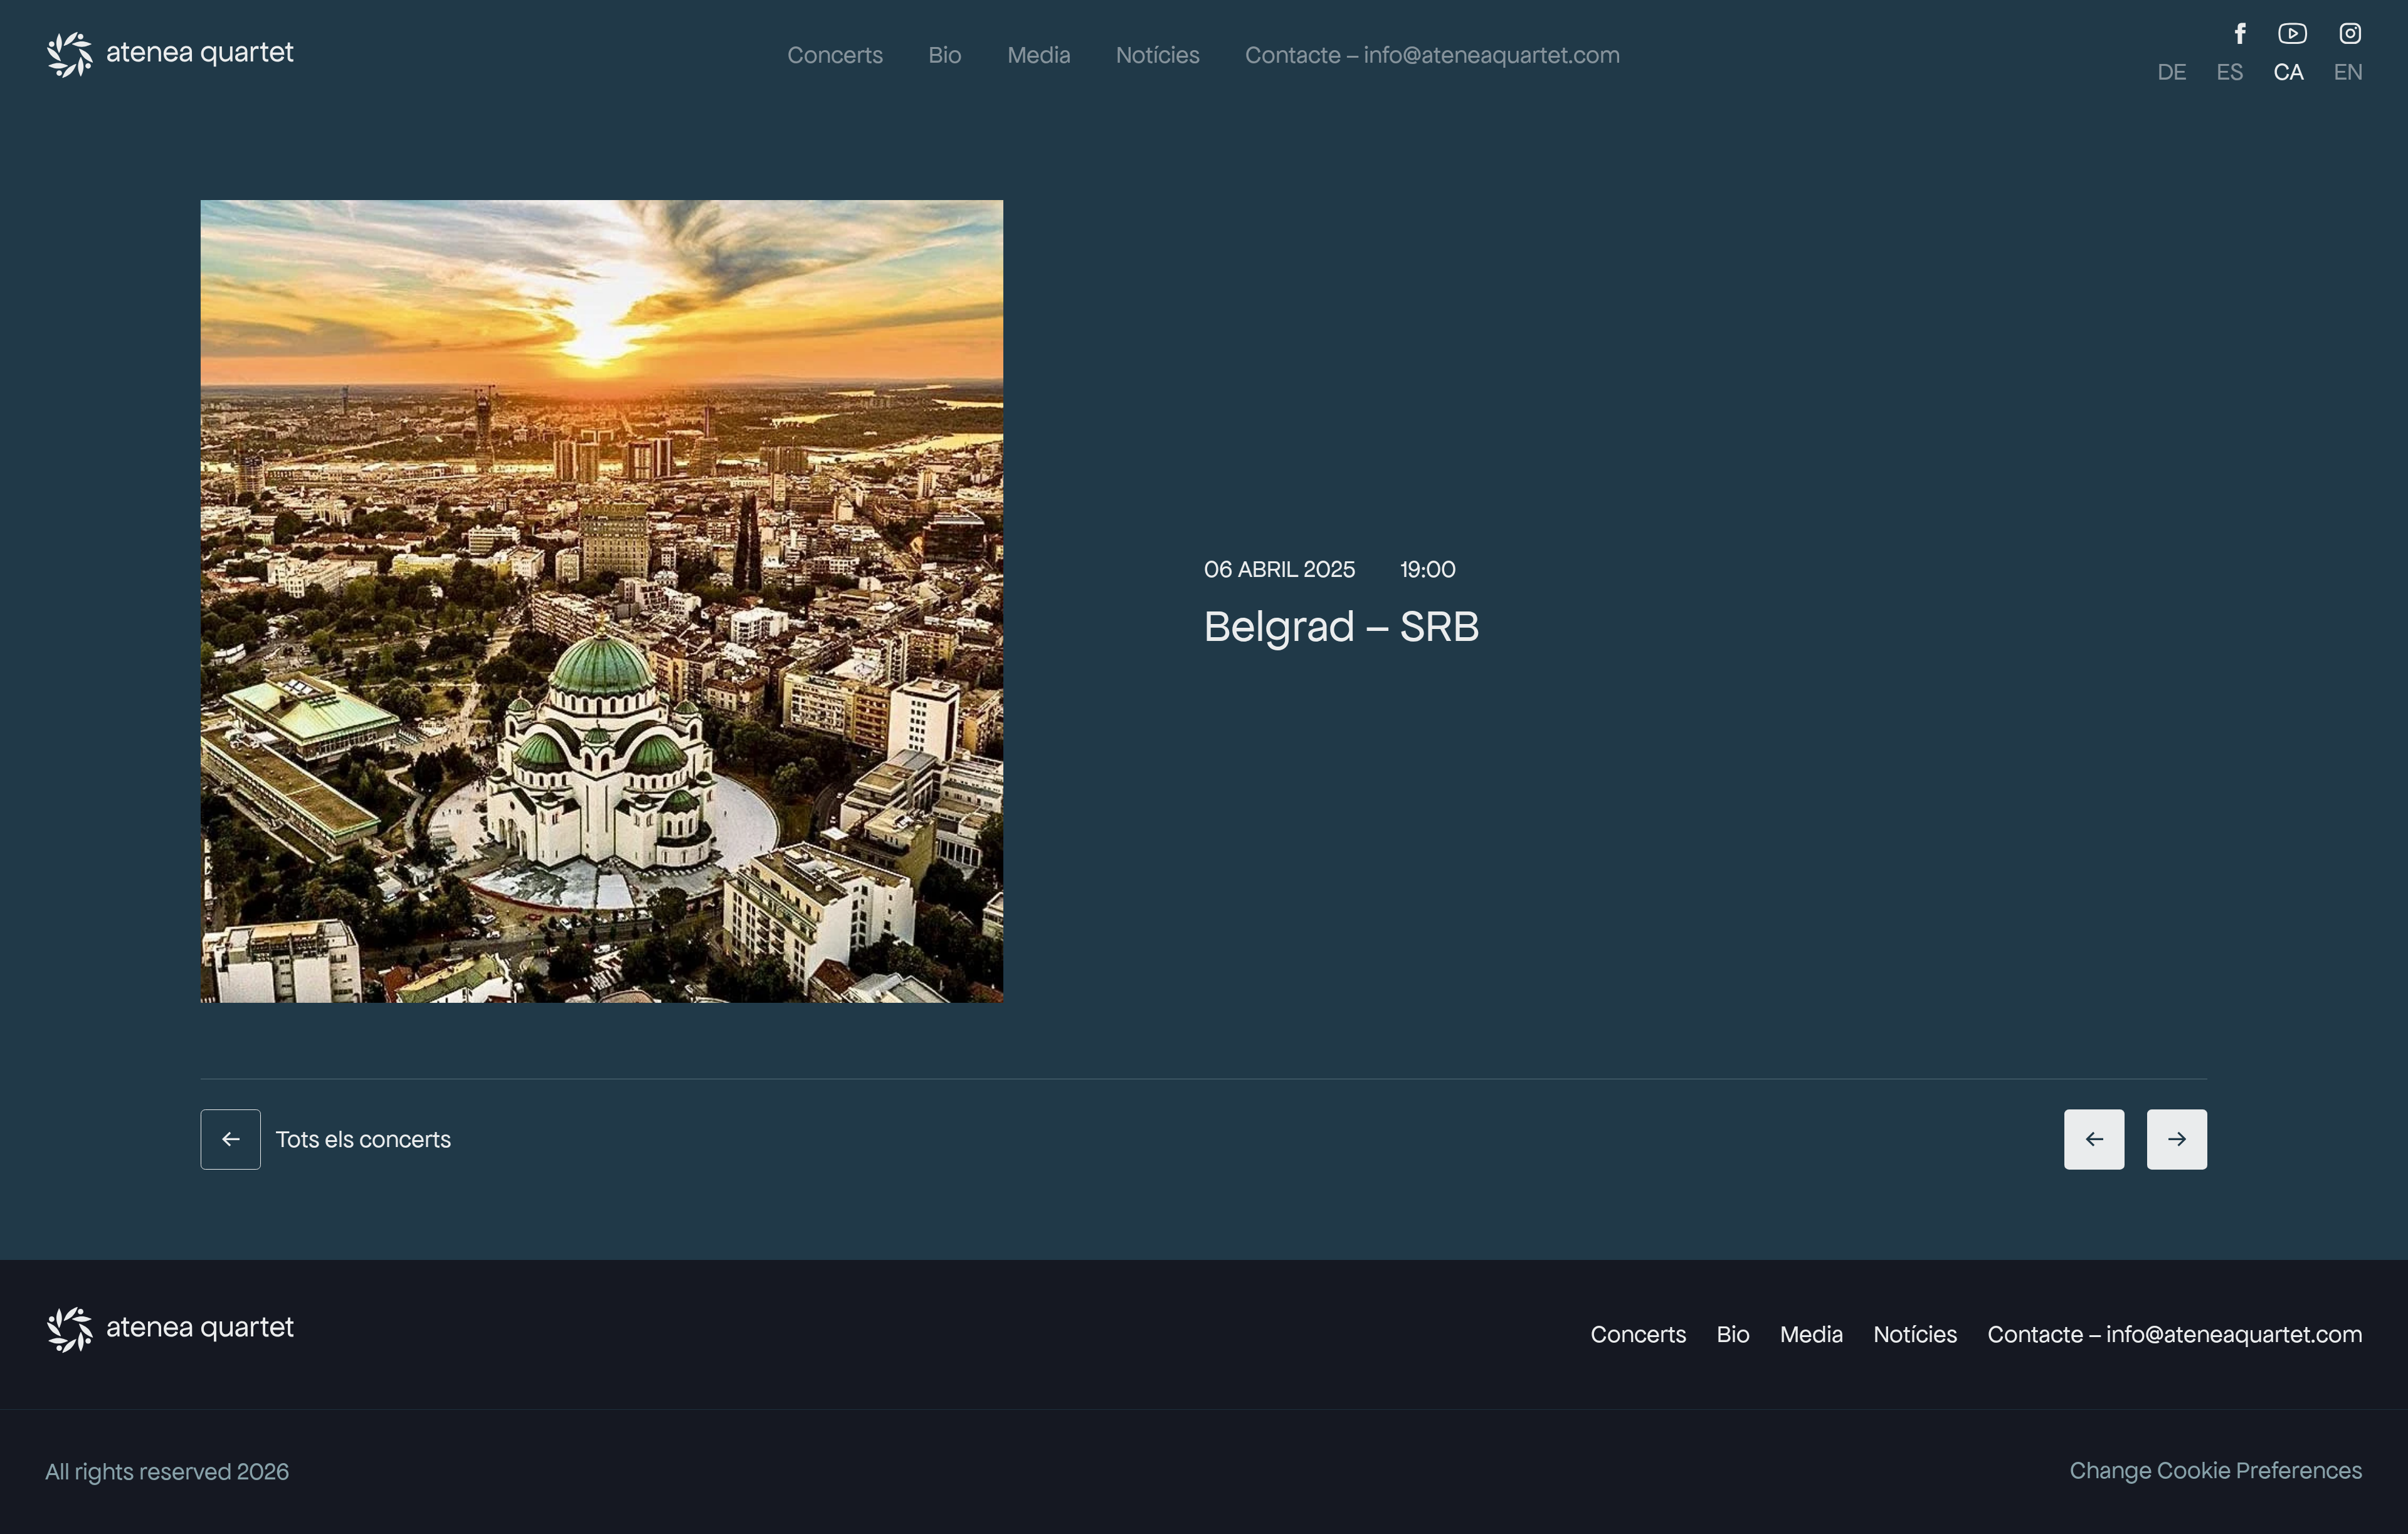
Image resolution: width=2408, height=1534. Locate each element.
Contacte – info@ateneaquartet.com (1433, 55)
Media (1039, 55)
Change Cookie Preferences (2216, 1470)
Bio (945, 55)
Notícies (1158, 55)
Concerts (836, 55)
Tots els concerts (364, 1139)
